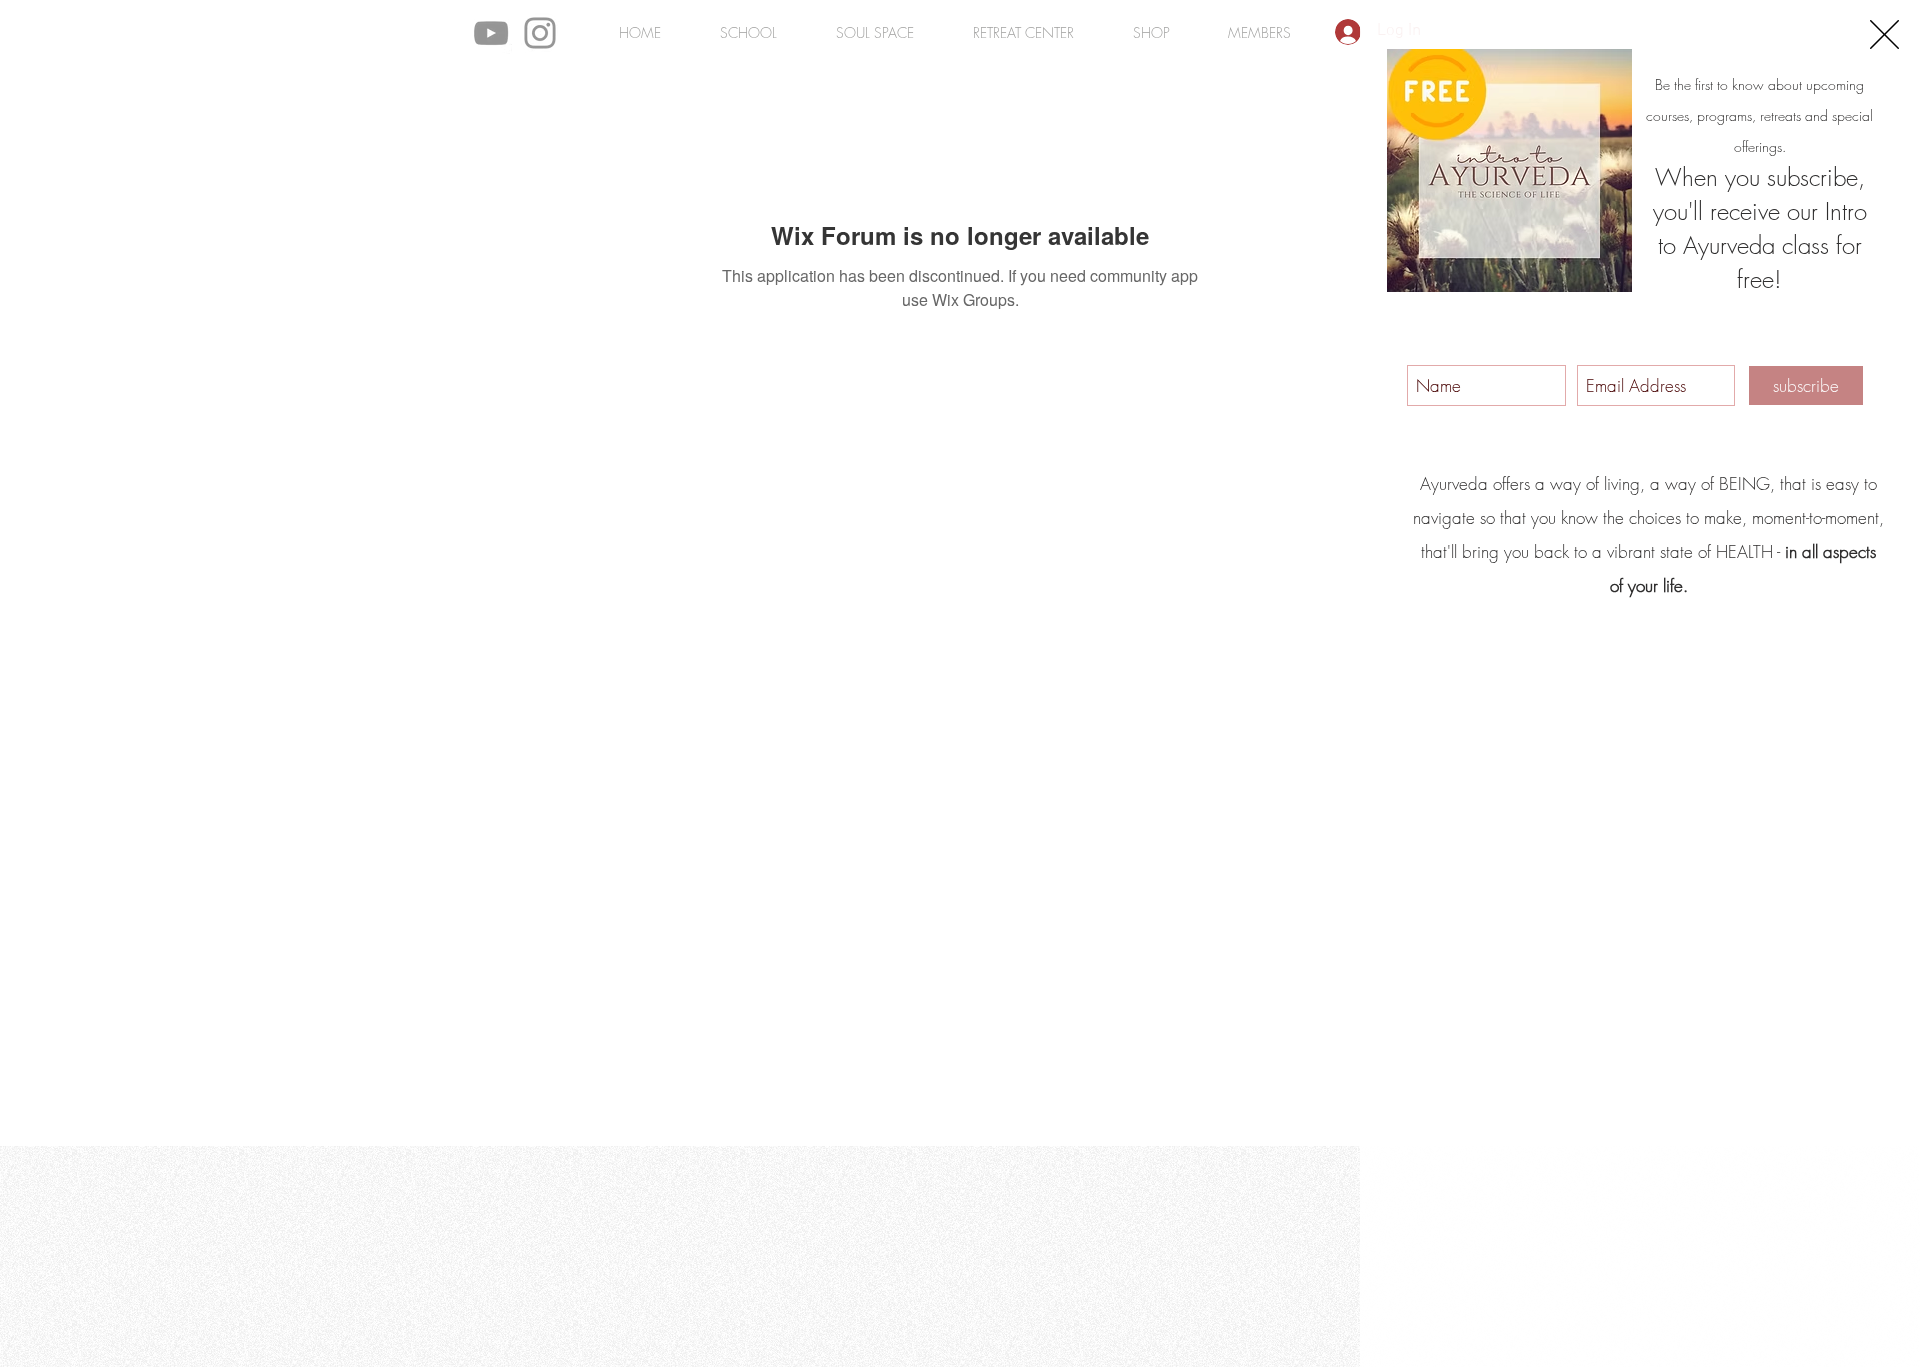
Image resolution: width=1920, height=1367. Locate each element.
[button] (1884, 34)
